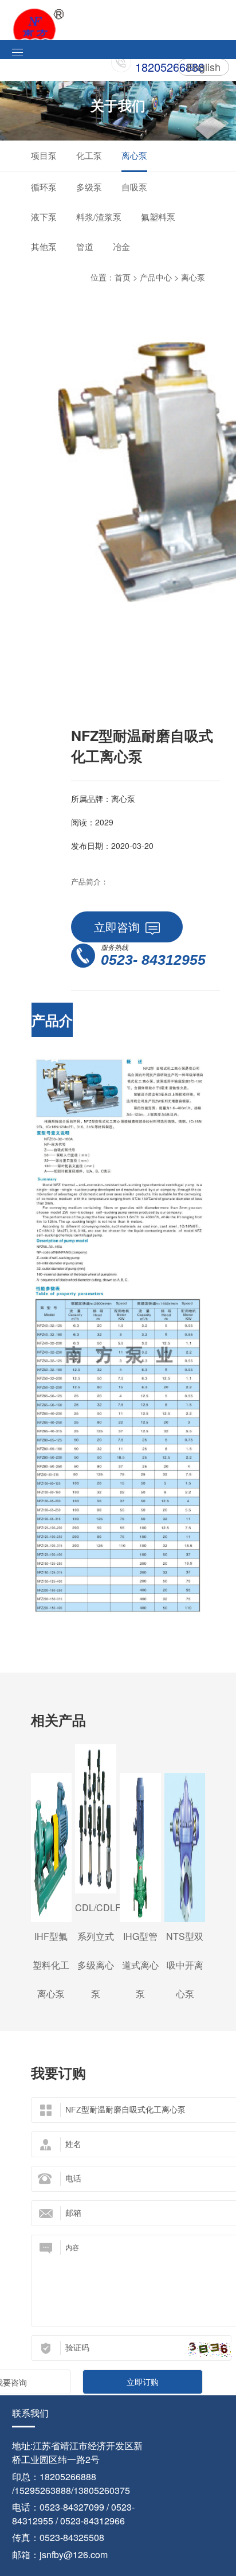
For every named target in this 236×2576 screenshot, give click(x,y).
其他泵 (44, 246)
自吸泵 (134, 187)
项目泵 (44, 155)
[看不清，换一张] (210, 2350)
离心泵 (134, 155)
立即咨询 (117, 927)
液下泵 (44, 217)
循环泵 (44, 187)
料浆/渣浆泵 (99, 217)
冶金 (121, 246)
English (204, 67)
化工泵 (89, 155)
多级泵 (89, 187)
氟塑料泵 (158, 217)
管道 (85, 246)
